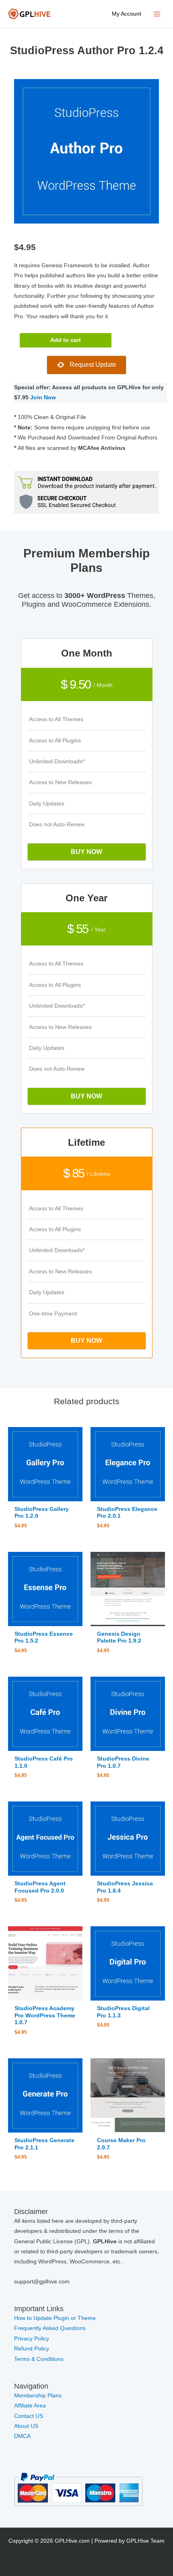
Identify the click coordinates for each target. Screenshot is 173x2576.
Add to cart (66, 340)
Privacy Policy (32, 2339)
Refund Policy (32, 2349)
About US (26, 2426)
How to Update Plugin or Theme (55, 2318)
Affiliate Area (30, 2406)
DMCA (22, 2436)
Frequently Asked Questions (51, 2328)
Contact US (29, 2416)
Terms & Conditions (39, 2359)
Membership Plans (38, 2396)
